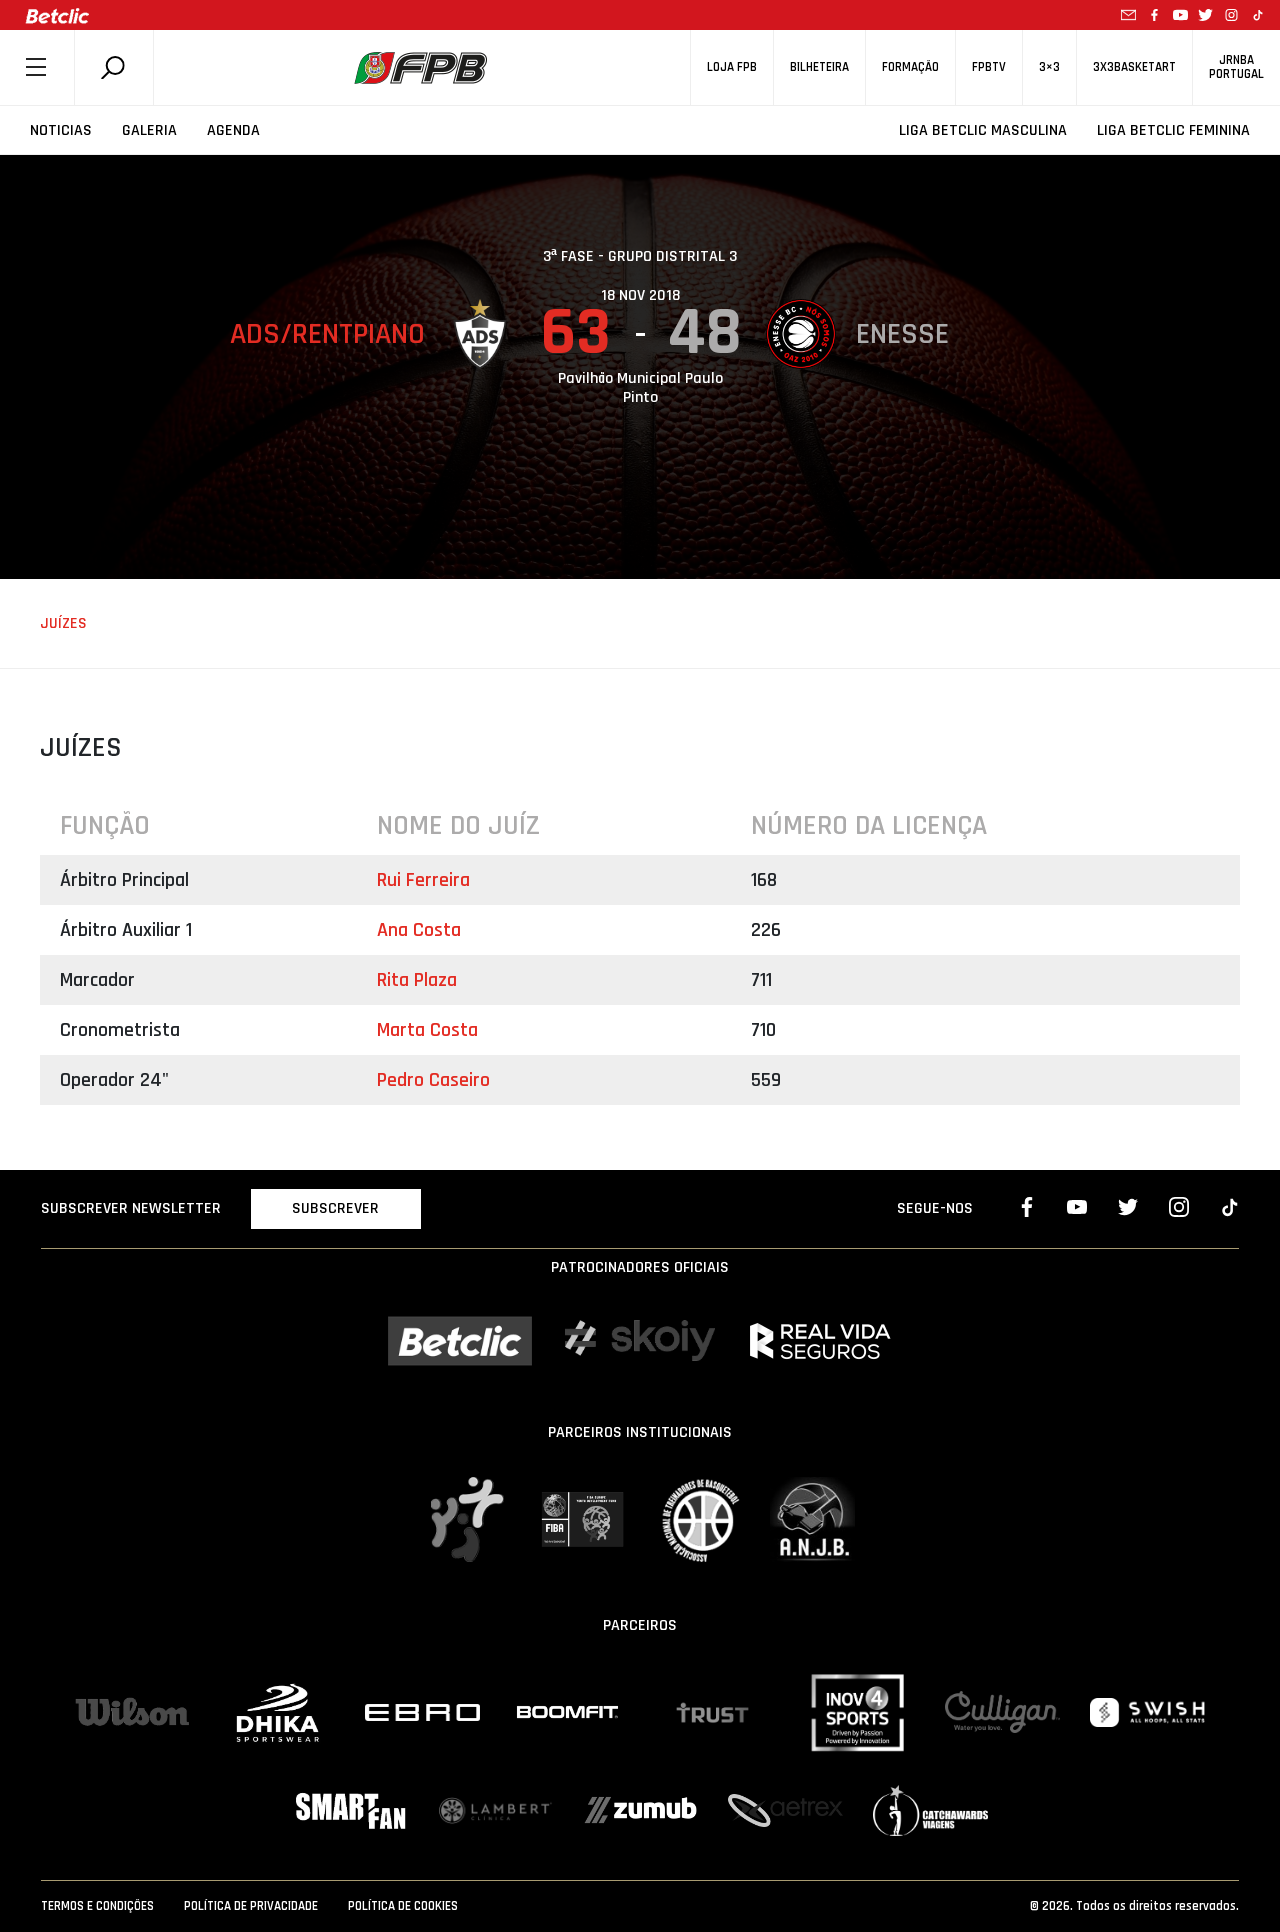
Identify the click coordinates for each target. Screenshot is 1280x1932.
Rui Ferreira (423, 880)
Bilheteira (819, 67)
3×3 (1049, 67)
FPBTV (989, 67)
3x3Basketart (1134, 67)
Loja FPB (732, 67)
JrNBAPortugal (1236, 67)
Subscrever (335, 1208)
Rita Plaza (417, 980)
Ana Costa (419, 930)
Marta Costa (427, 1030)
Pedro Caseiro (433, 1080)
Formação (910, 67)
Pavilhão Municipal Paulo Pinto (640, 388)
